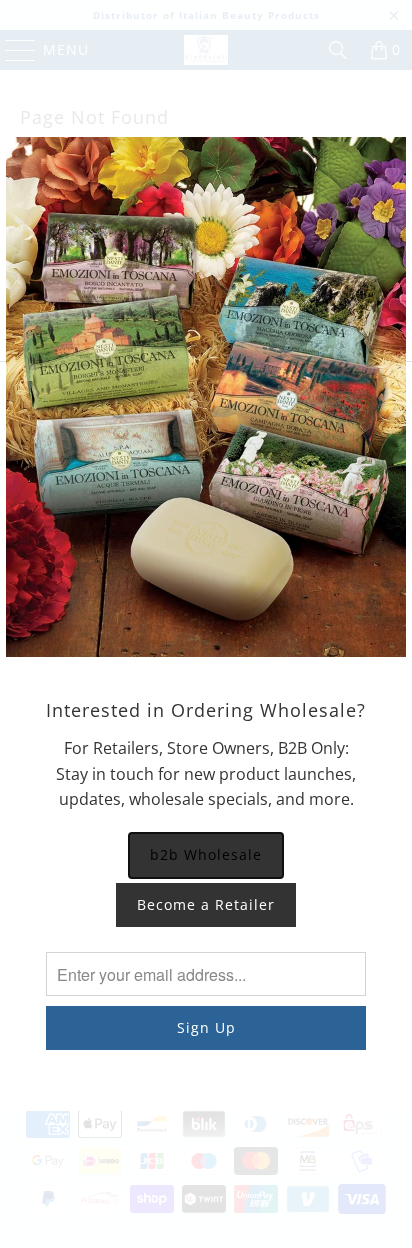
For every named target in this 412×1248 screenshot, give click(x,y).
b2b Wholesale (206, 854)
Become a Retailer (206, 904)
